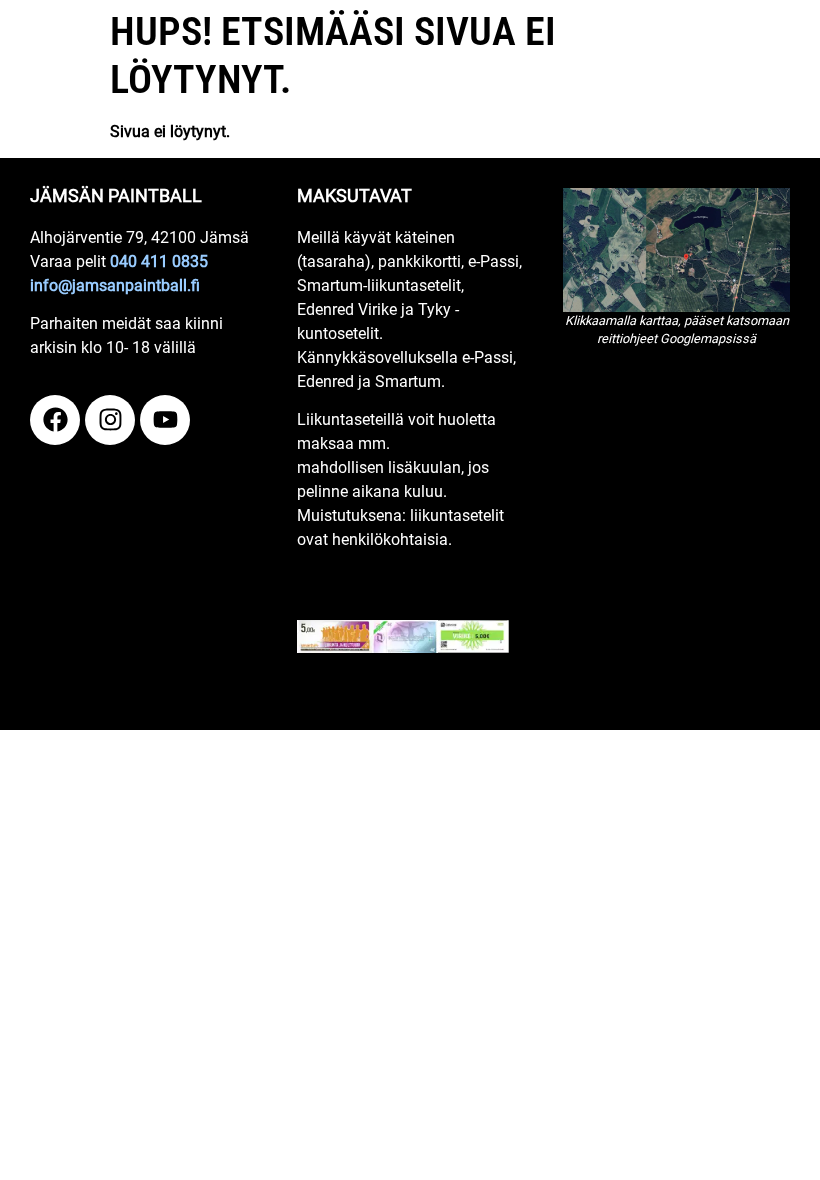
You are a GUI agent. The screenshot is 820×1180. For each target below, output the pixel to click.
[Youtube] (165, 420)
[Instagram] (110, 420)
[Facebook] (55, 420)
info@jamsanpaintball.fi (115, 285)
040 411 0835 (159, 261)
